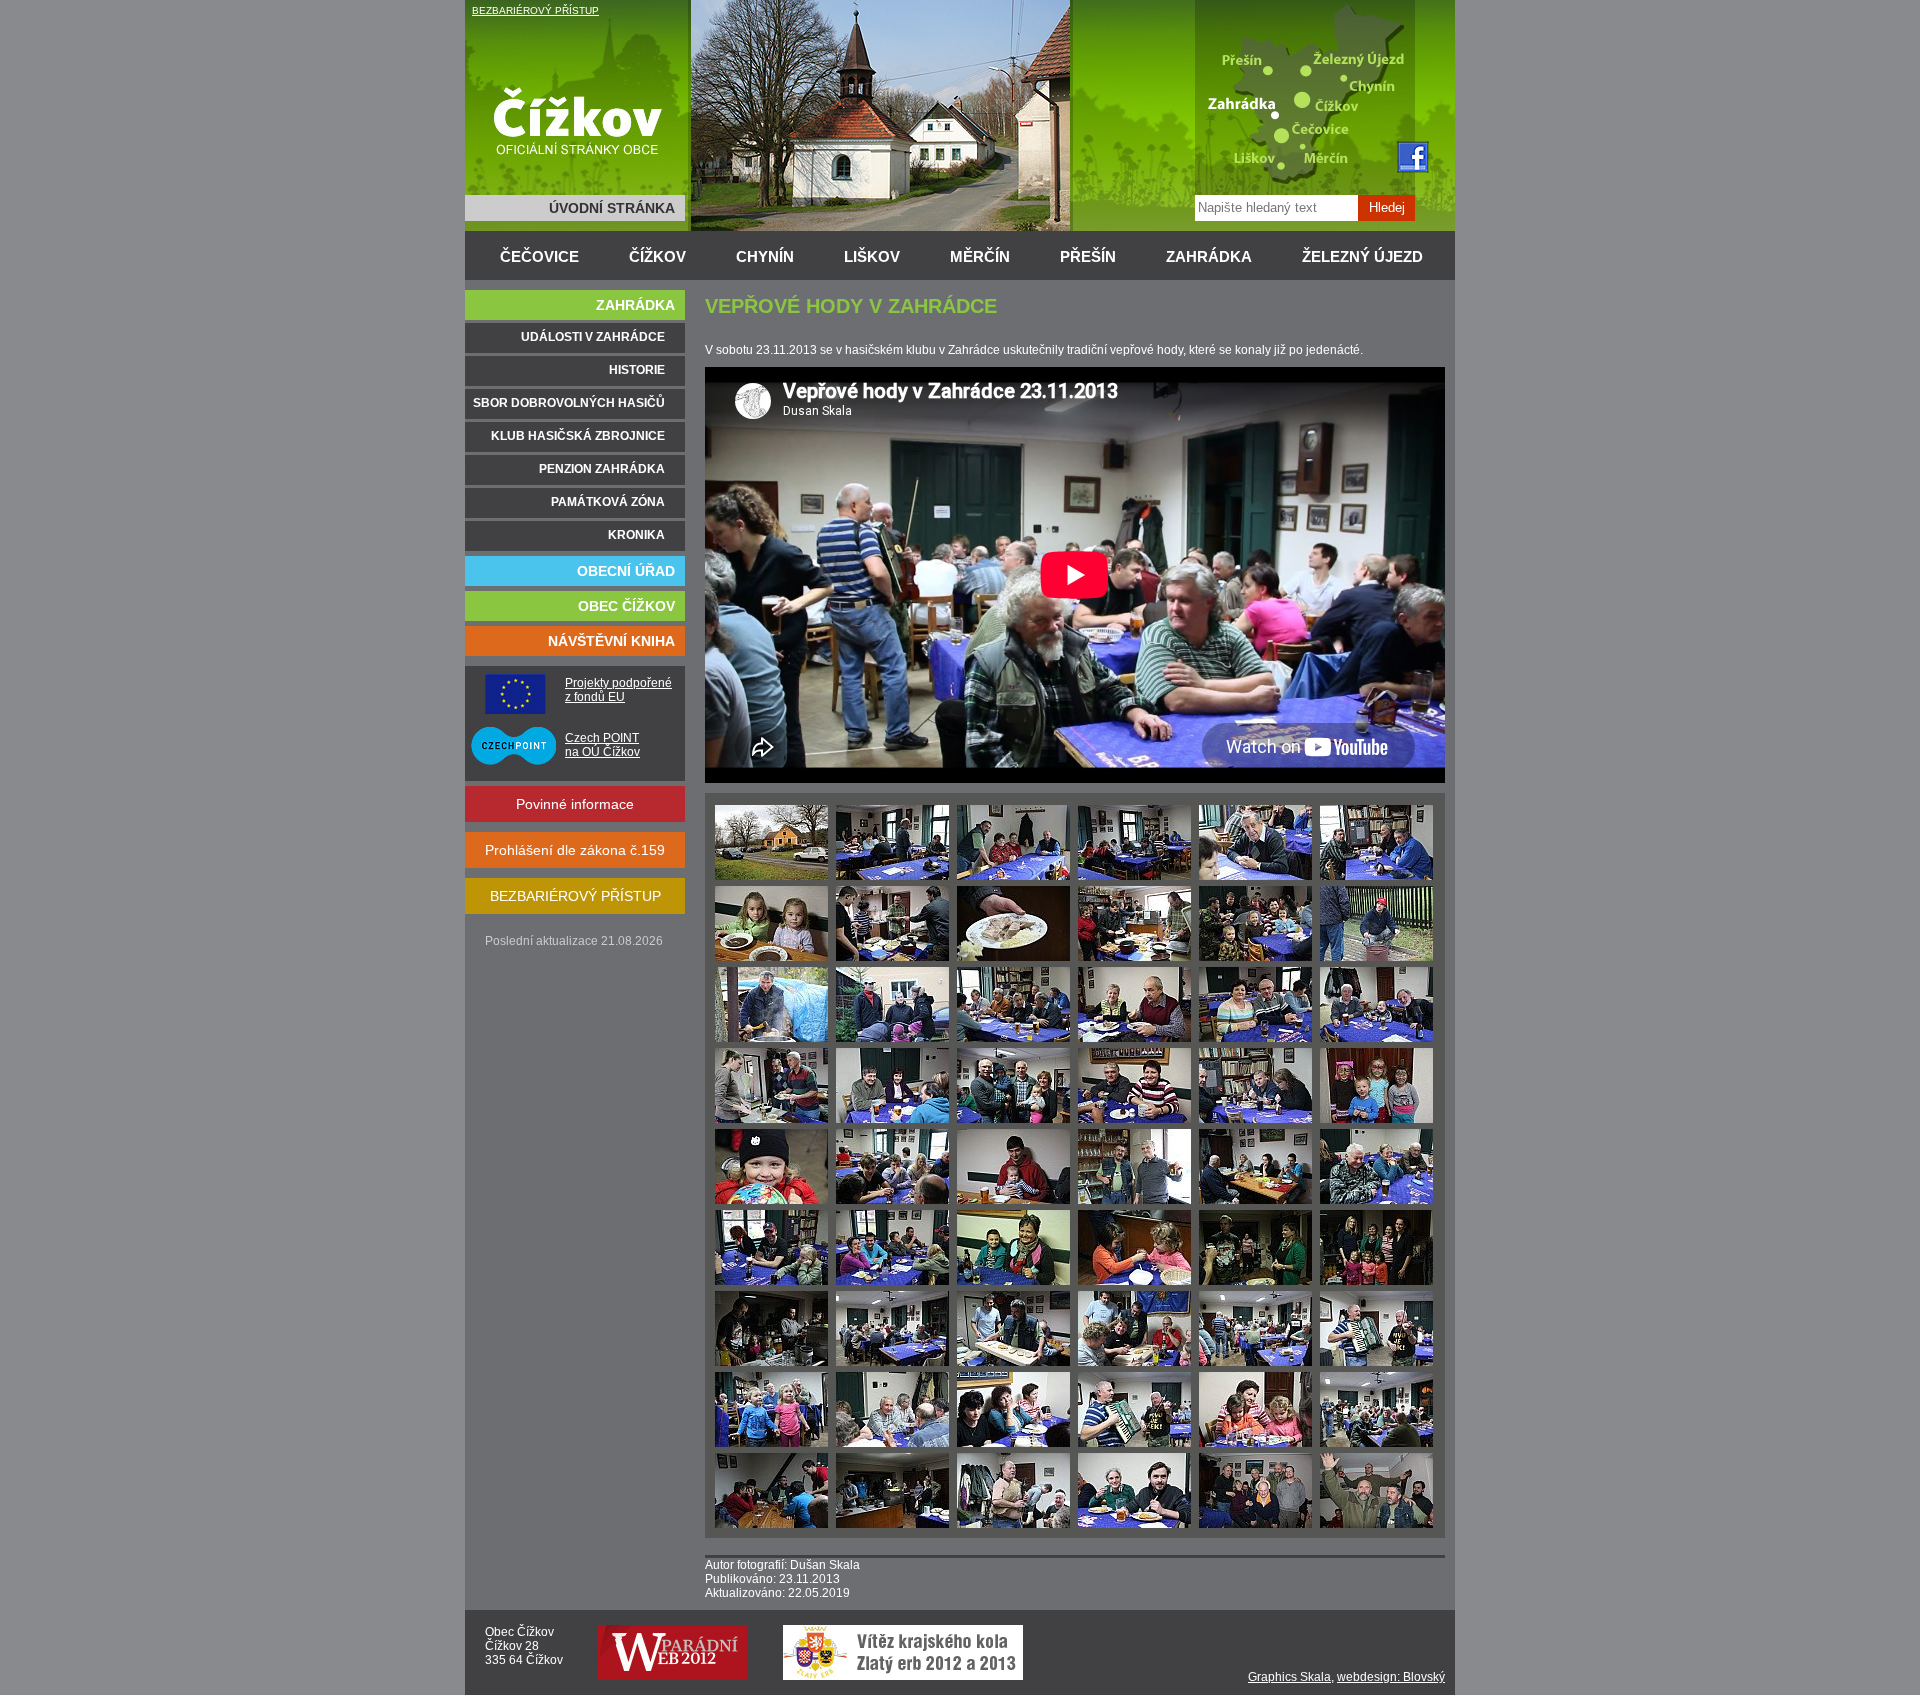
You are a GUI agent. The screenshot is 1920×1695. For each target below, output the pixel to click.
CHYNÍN (765, 256)
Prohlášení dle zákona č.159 (575, 850)
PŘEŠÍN (1088, 256)
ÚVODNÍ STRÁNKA (612, 208)
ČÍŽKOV (657, 256)
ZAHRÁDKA (1209, 256)
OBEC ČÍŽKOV (626, 606)
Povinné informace (575, 804)
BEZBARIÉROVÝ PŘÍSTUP (535, 10)
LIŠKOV (872, 256)
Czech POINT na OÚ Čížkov (602, 745)
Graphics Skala (1289, 1677)
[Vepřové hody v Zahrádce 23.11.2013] (771, 876)
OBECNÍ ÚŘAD (626, 571)
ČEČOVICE (539, 256)
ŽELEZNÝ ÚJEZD (1362, 256)
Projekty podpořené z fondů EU (618, 690)
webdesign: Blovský (1391, 1677)
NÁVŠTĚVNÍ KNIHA (611, 641)
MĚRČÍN (980, 256)
